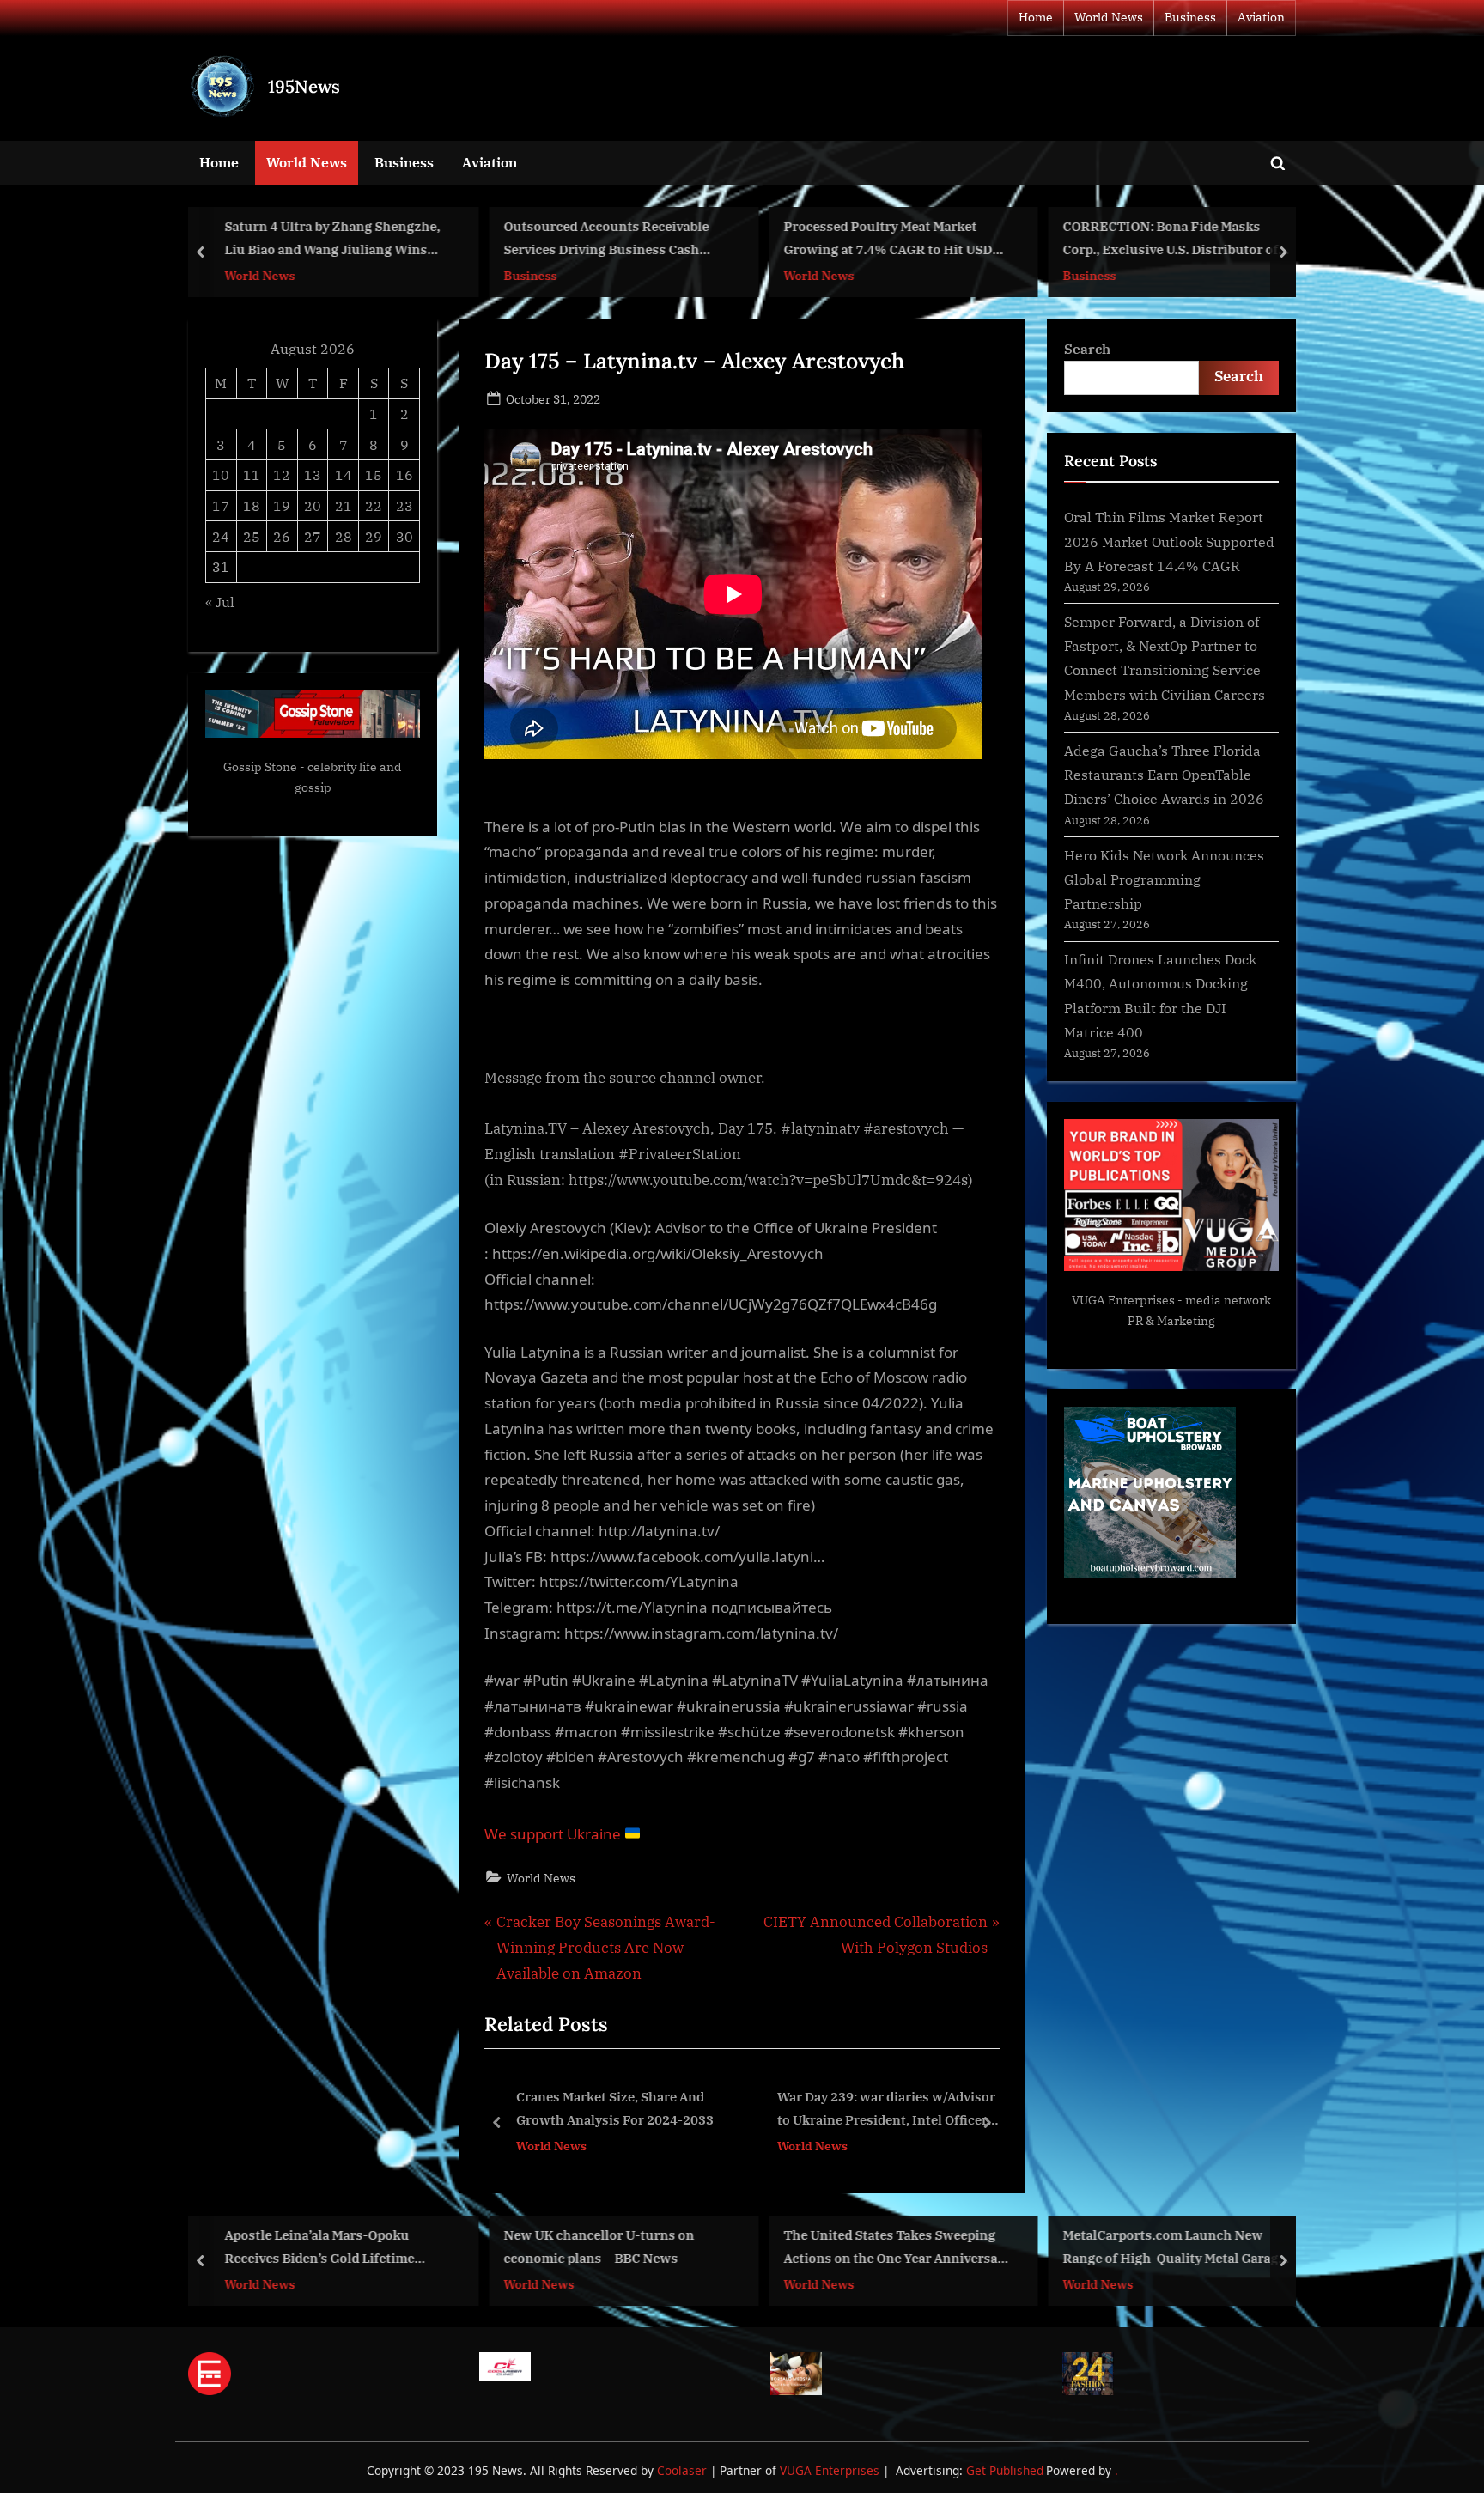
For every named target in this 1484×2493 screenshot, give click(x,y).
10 (221, 474)
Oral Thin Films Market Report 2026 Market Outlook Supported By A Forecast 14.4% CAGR (1169, 541)
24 (221, 536)
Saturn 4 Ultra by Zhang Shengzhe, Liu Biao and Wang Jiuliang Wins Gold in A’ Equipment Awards (332, 240)
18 (252, 505)
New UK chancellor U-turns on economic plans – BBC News (599, 2246)
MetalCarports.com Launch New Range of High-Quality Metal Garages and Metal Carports (1178, 2248)
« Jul (220, 602)
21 (344, 505)
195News (304, 86)
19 (282, 505)
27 (313, 536)
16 (404, 474)
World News (1109, 17)
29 (374, 536)
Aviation (1261, 17)
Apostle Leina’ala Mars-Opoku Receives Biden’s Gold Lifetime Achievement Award (319, 2248)
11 (252, 474)
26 (282, 536)
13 (313, 474)
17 (221, 505)
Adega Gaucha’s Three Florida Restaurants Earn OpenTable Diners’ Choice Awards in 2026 (1164, 775)
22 (374, 505)
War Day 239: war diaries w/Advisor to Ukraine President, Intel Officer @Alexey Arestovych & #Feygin (626, 2110)
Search (1087, 348)
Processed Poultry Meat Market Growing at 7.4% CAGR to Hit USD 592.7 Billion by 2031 (888, 240)
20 (313, 505)
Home (1036, 17)
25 (252, 536)
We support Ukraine (554, 1834)
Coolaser (684, 2470)
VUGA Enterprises (1123, 1300)
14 (344, 474)
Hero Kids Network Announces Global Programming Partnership (1164, 879)
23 (404, 505)
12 (282, 474)
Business (1190, 17)
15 (374, 474)
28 (344, 536)
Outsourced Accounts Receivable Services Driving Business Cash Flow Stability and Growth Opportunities (607, 240)
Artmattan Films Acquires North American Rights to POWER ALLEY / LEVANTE (890, 2110)
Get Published (1005, 2470)
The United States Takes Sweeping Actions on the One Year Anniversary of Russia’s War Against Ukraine (897, 2248)
